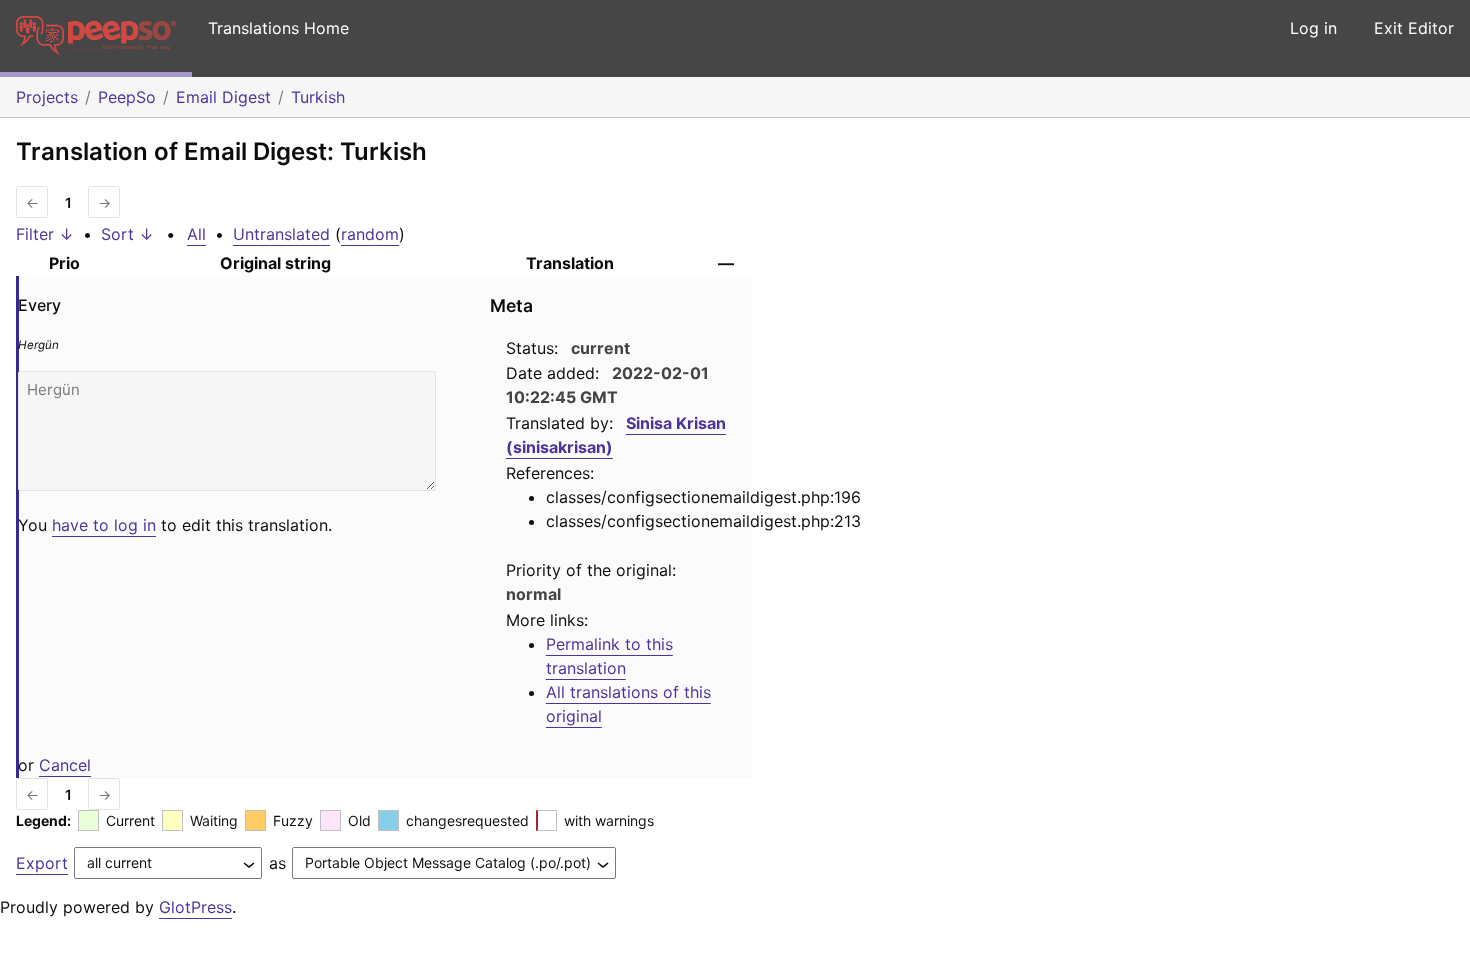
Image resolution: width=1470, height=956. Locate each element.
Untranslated (281, 234)
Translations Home (278, 28)
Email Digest (223, 97)
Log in (1313, 28)
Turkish (318, 97)
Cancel (65, 765)
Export (42, 863)
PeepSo (127, 97)
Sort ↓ (127, 234)
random (370, 234)
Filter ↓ (45, 234)
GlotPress (195, 907)
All (196, 234)
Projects (47, 97)
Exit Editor (1414, 28)
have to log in (104, 525)
